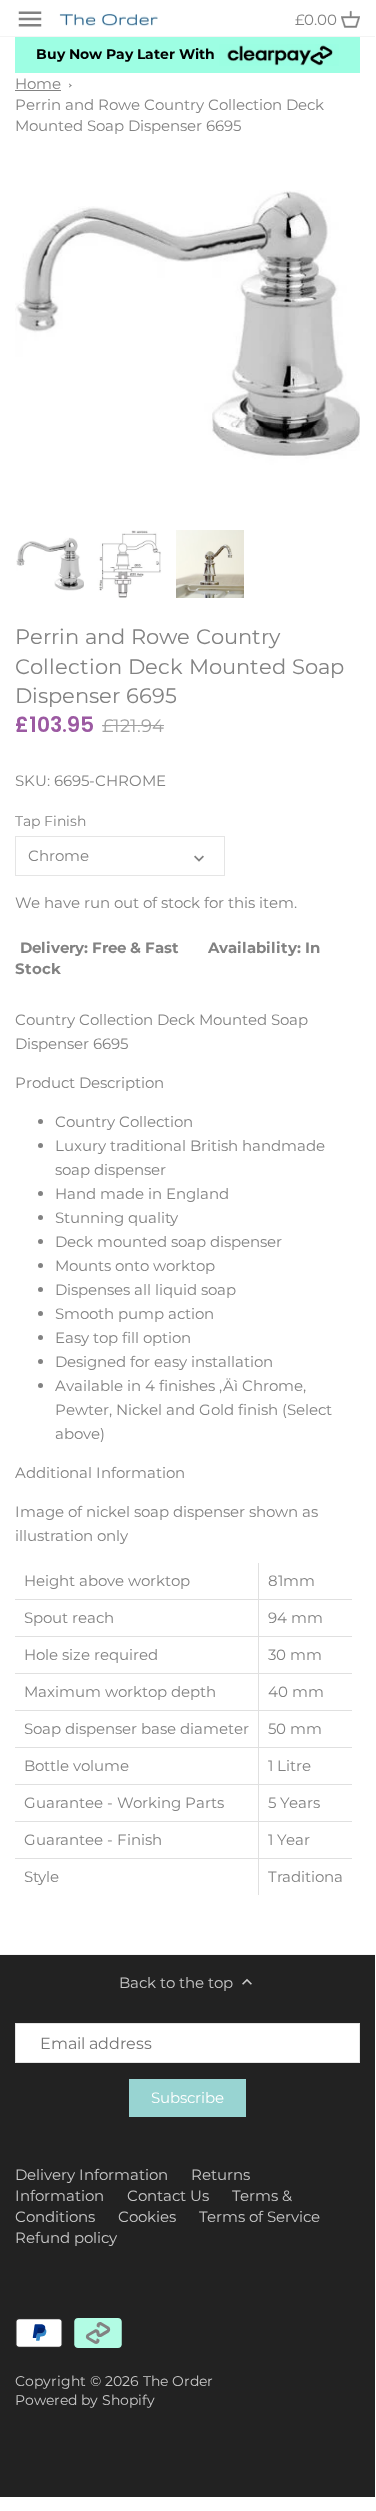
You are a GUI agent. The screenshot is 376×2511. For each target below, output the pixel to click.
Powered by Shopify (85, 2400)
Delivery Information (91, 2174)
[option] (50, 564)
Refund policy (66, 2237)
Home (38, 83)
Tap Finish (50, 821)
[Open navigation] (30, 19)
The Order (178, 2381)
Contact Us (168, 2195)
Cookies (147, 2216)
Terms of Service (259, 2216)
